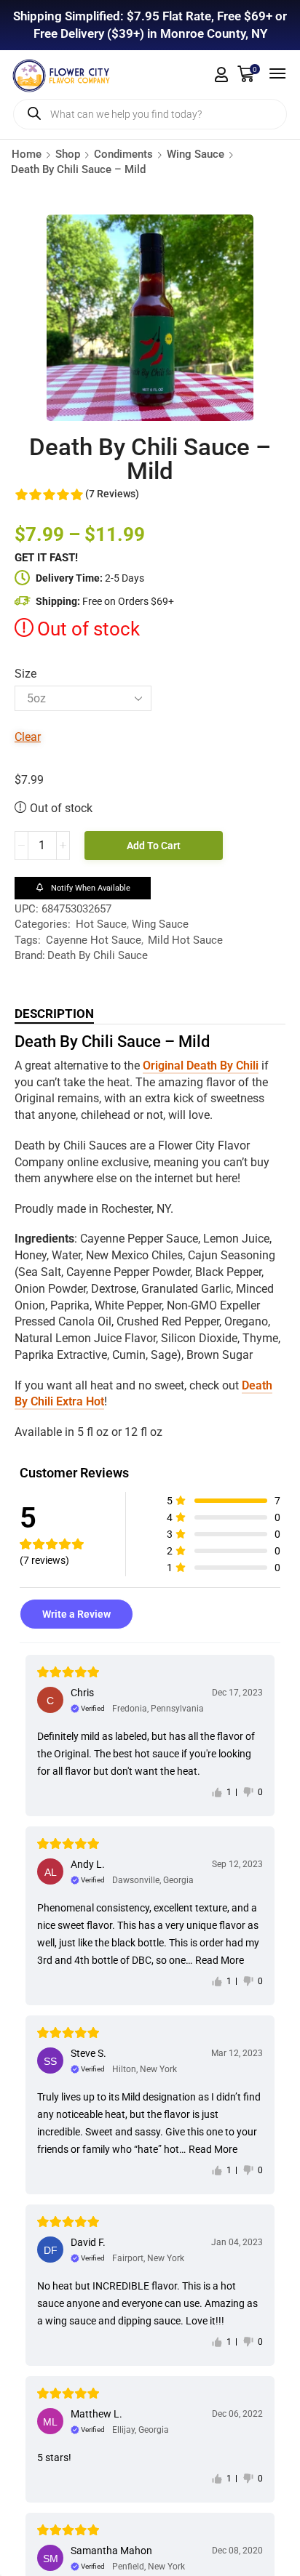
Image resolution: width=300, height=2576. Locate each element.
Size (25, 674)
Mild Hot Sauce (185, 940)
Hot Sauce (101, 924)
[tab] (54, 1014)
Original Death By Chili (201, 1066)
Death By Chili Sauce (98, 955)
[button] (221, 75)
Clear (28, 737)
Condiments (123, 154)
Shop (68, 154)
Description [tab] (54, 1014)
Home (27, 154)
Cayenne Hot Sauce (94, 940)
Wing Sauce (196, 154)
